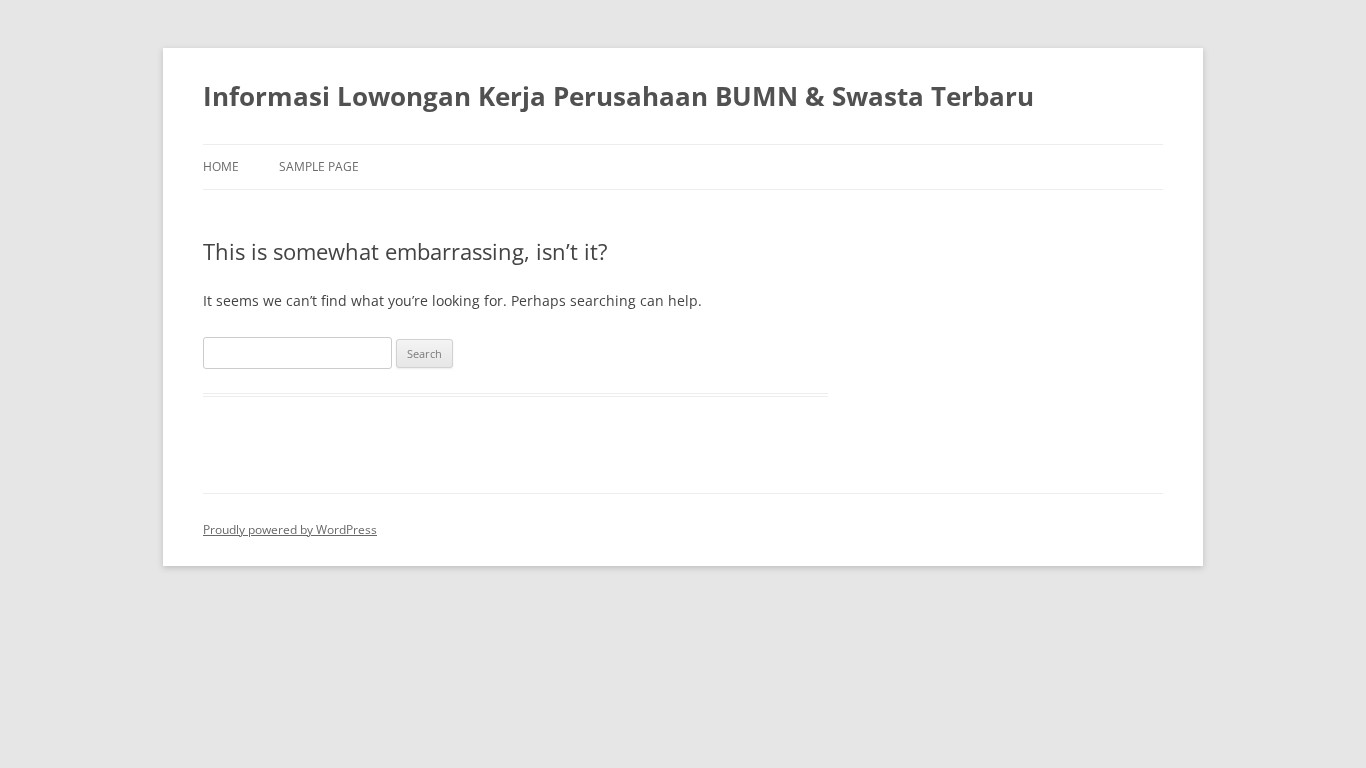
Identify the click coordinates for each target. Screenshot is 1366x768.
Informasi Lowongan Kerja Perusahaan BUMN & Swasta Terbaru (618, 96)
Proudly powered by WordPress (290, 529)
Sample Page (319, 166)
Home (221, 166)
